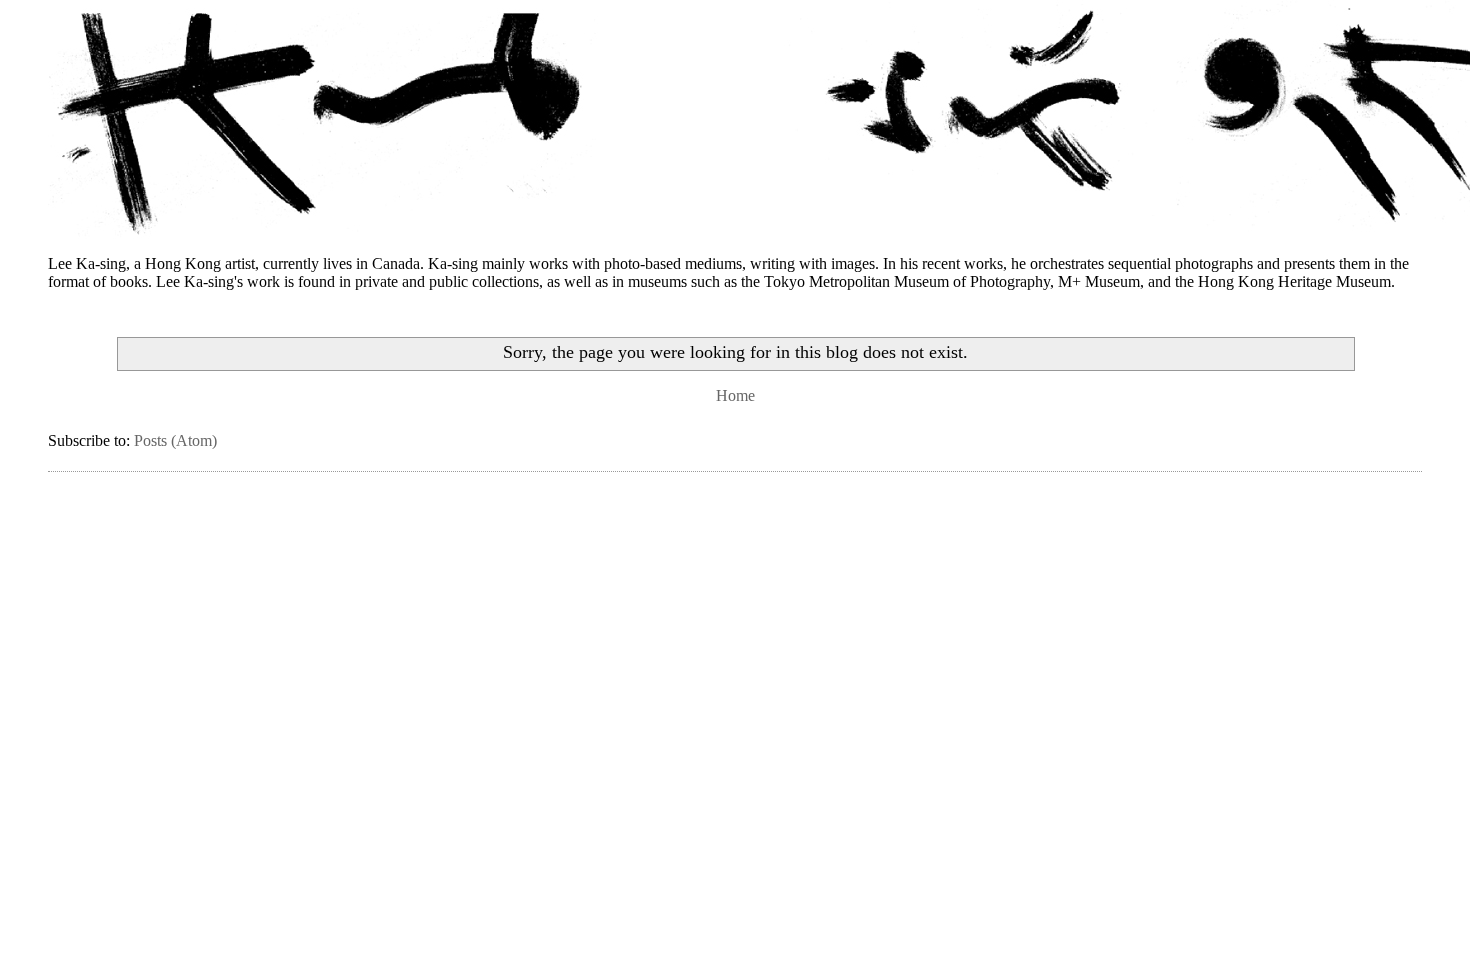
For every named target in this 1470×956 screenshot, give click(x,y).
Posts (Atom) (175, 440)
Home (735, 395)
